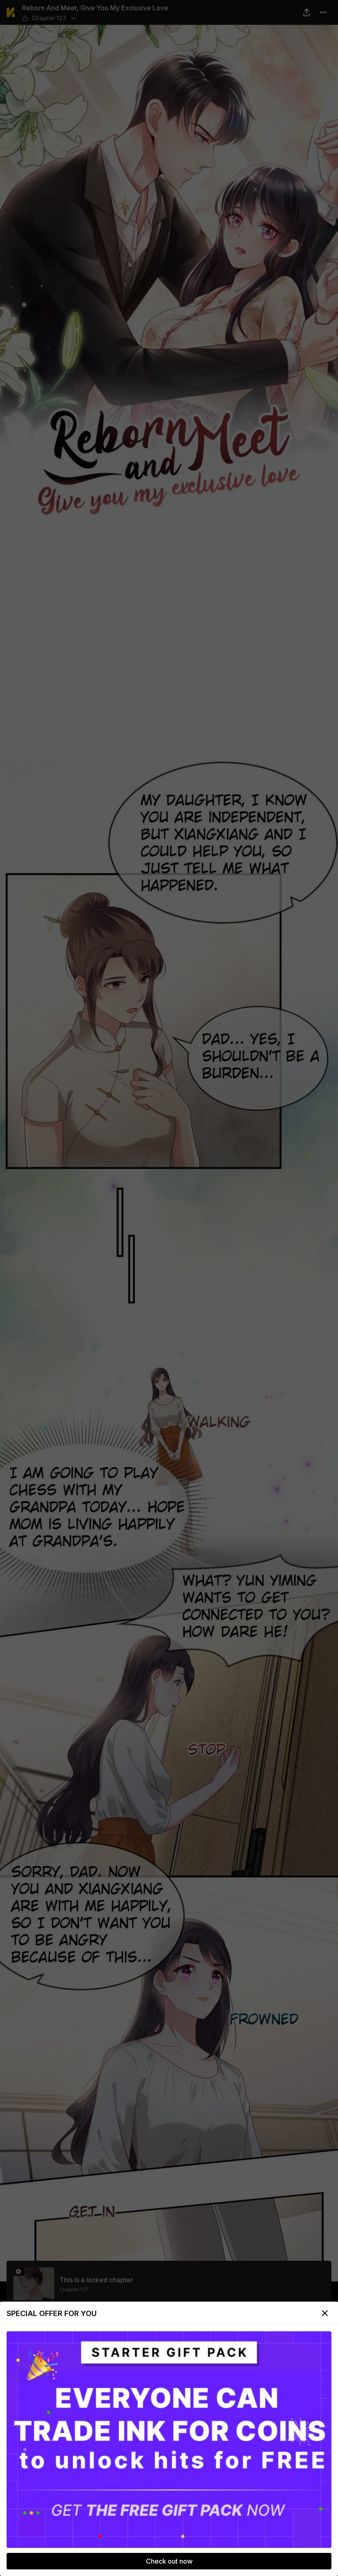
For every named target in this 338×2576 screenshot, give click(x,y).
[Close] (325, 2313)
